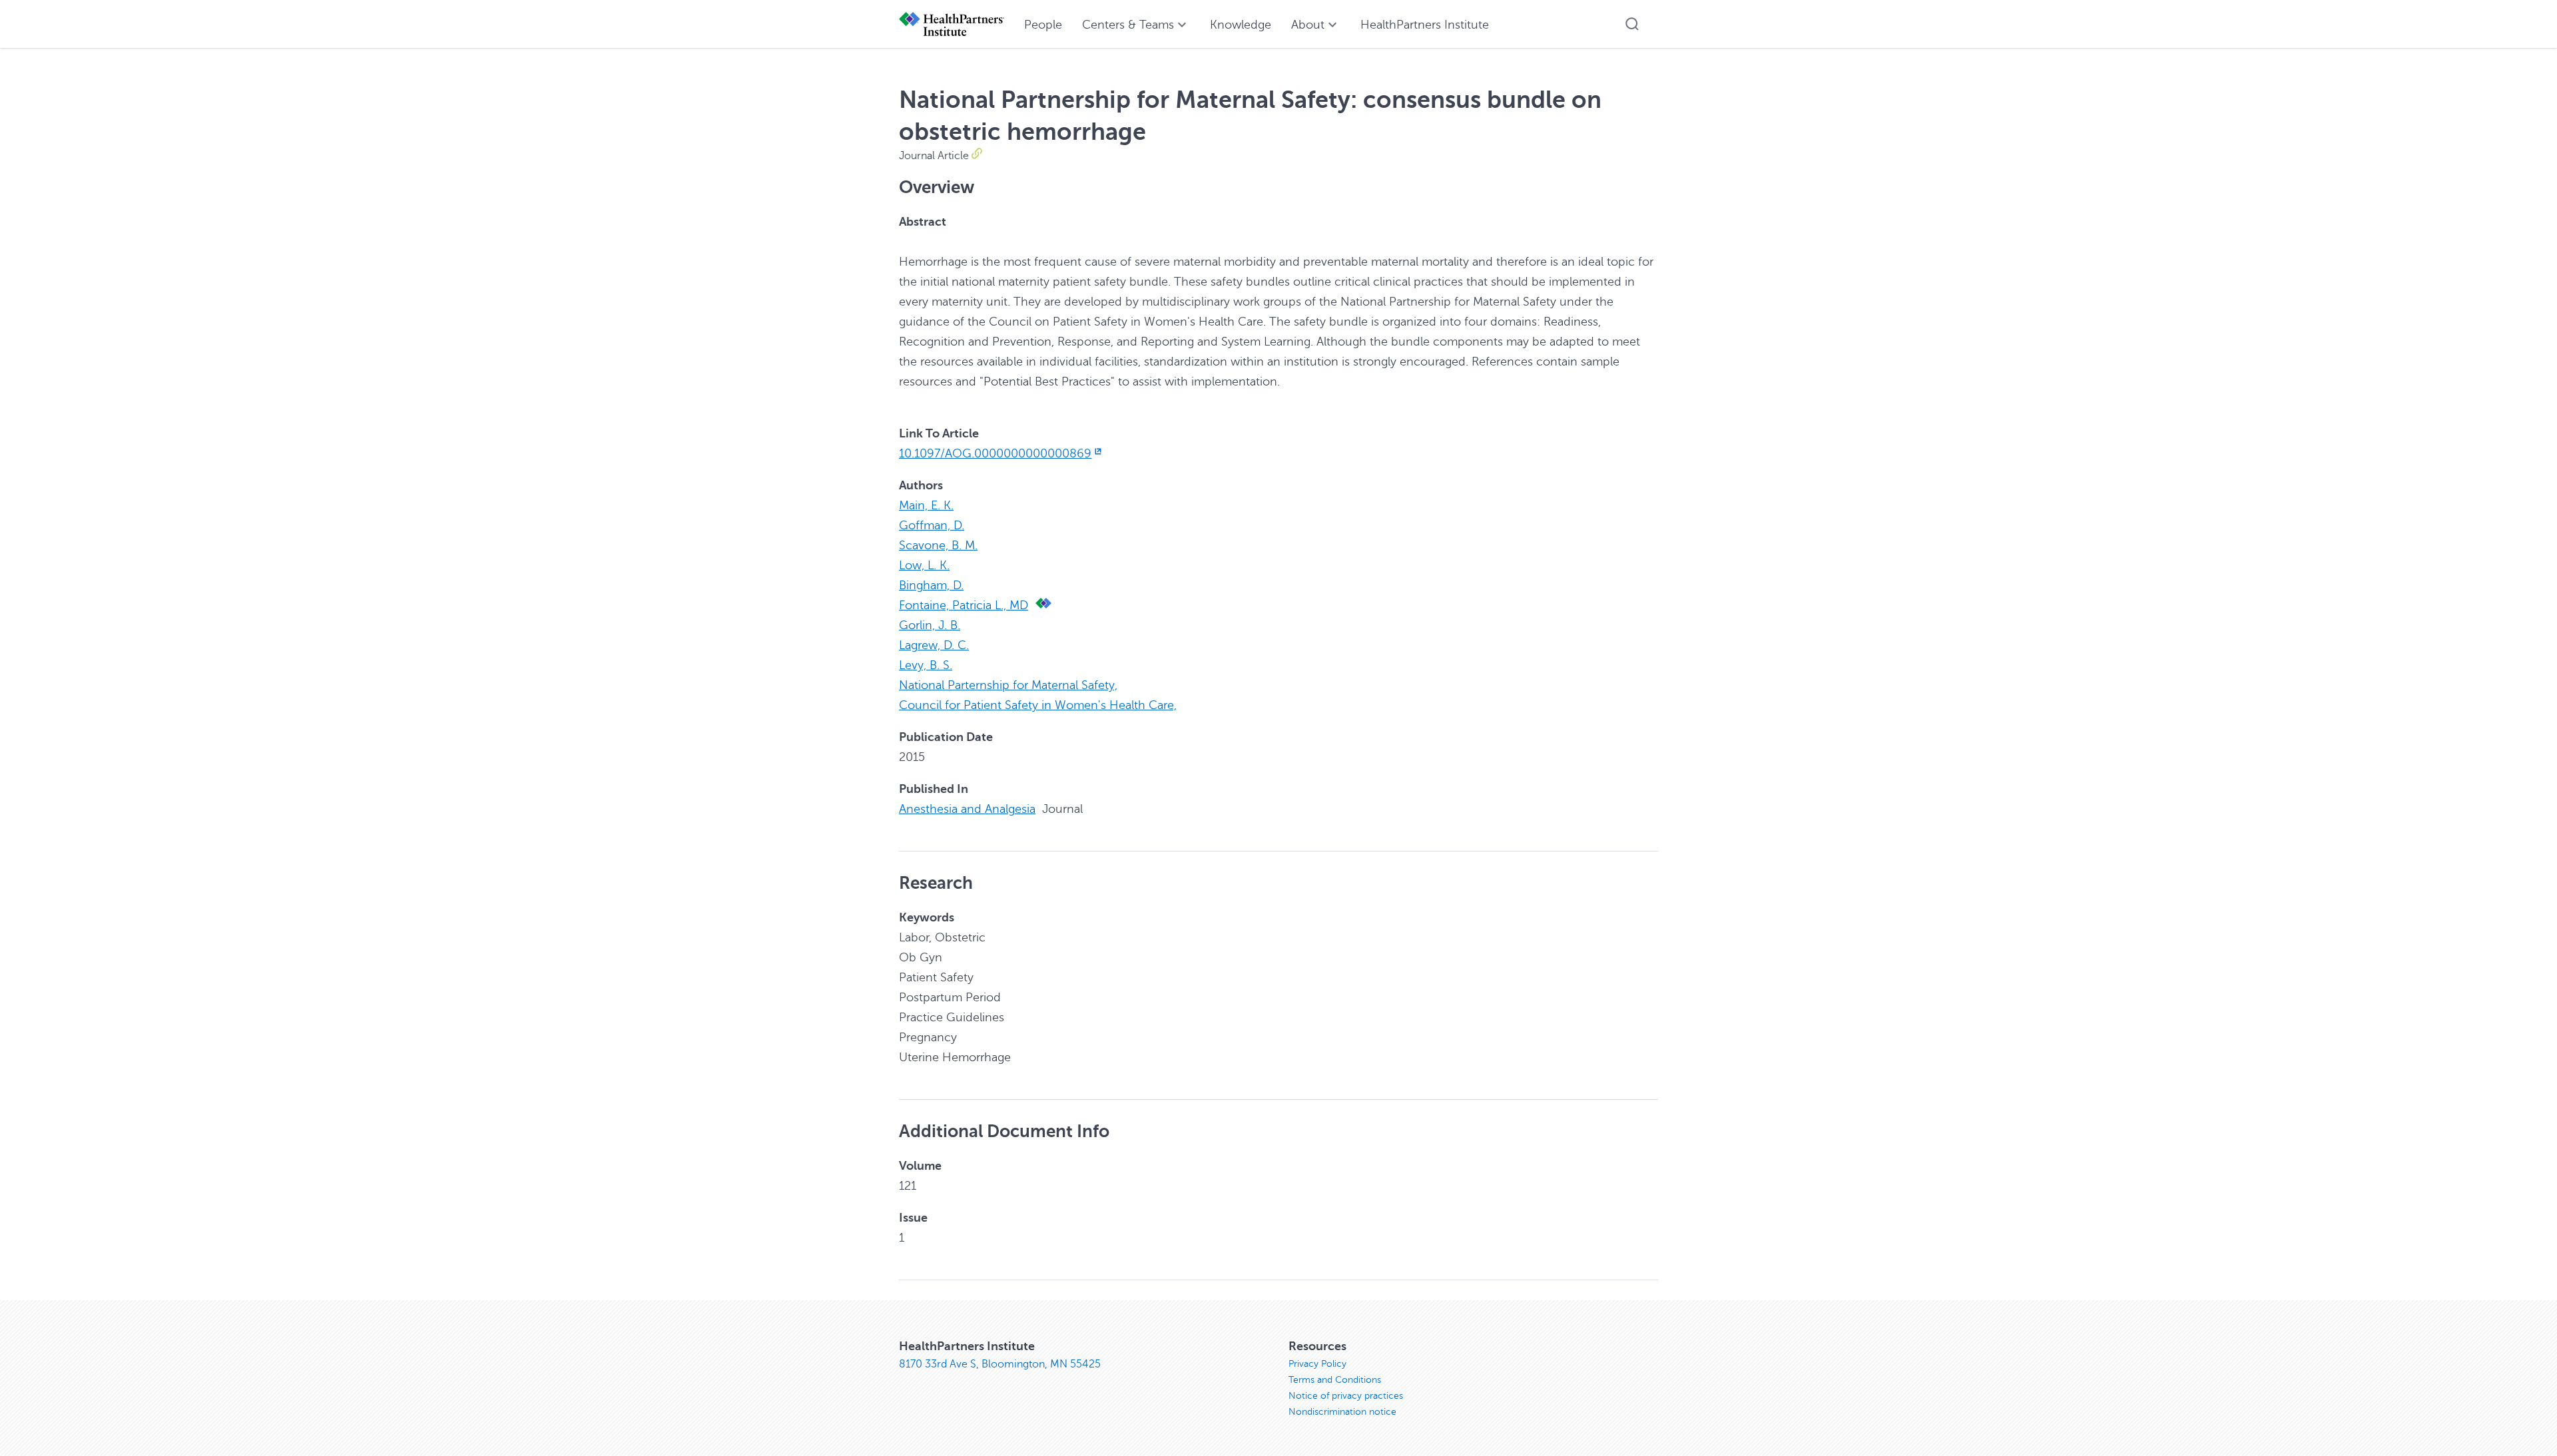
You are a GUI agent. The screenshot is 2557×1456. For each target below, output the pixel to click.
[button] (1632, 24)
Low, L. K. (924, 565)
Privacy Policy (1317, 1364)
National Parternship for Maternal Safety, (1008, 685)
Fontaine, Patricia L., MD (964, 605)
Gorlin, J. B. (930, 625)
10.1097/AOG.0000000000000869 (995, 453)
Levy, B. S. (926, 665)
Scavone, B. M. (938, 545)
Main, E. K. (926, 505)
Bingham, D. (931, 585)
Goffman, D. (932, 525)
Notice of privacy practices (1346, 1396)
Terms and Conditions (1335, 1380)
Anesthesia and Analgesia (967, 809)
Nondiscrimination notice (1342, 1412)
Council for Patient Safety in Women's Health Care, (1038, 705)
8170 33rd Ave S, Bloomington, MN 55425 (1000, 1364)
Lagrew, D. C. (934, 645)
